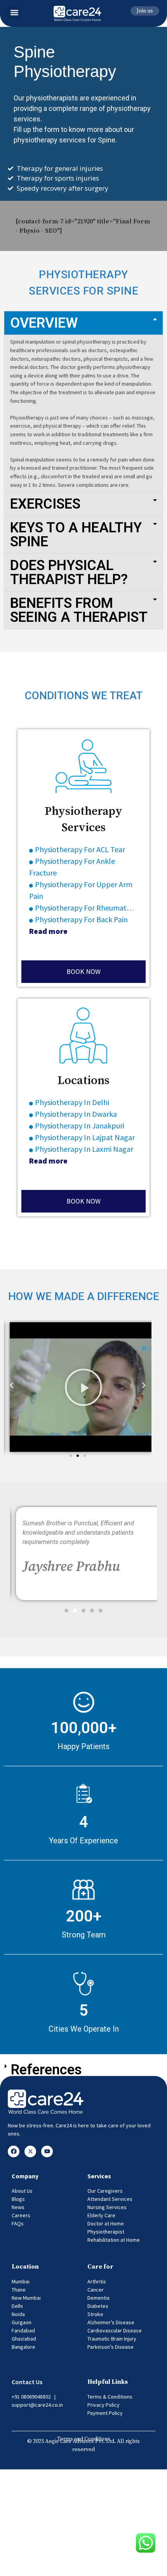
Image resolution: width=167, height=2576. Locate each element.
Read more (48, 931)
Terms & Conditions (110, 2397)
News (18, 2207)
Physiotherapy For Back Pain (81, 919)
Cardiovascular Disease (115, 2330)
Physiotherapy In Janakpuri (80, 1126)
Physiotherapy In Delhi (72, 1102)
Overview (44, 323)
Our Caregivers (105, 2191)
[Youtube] (47, 2151)
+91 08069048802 (31, 2397)
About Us (22, 2191)
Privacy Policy (104, 2405)
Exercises (45, 504)
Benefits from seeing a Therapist (79, 610)
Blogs (18, 2199)
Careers (21, 2215)
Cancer (96, 2290)
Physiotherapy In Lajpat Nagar (85, 1137)
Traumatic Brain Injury (112, 2339)
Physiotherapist (106, 2232)
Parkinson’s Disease (110, 2347)
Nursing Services (107, 2207)
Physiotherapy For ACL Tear (81, 849)
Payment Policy (105, 2413)
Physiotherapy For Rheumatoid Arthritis (100, 908)
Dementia (98, 2298)
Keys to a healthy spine (76, 535)
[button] (14, 12)
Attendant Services (110, 2199)
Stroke (95, 2314)
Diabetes (98, 2306)
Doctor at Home (106, 2223)
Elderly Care (101, 2215)
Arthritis (97, 2281)
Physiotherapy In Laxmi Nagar (84, 1149)
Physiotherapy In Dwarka (76, 1114)
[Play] (83, 1387)
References (46, 2070)
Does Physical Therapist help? (69, 572)
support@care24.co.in (37, 2405)
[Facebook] (14, 2151)
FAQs (18, 2223)
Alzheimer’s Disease (111, 2322)
